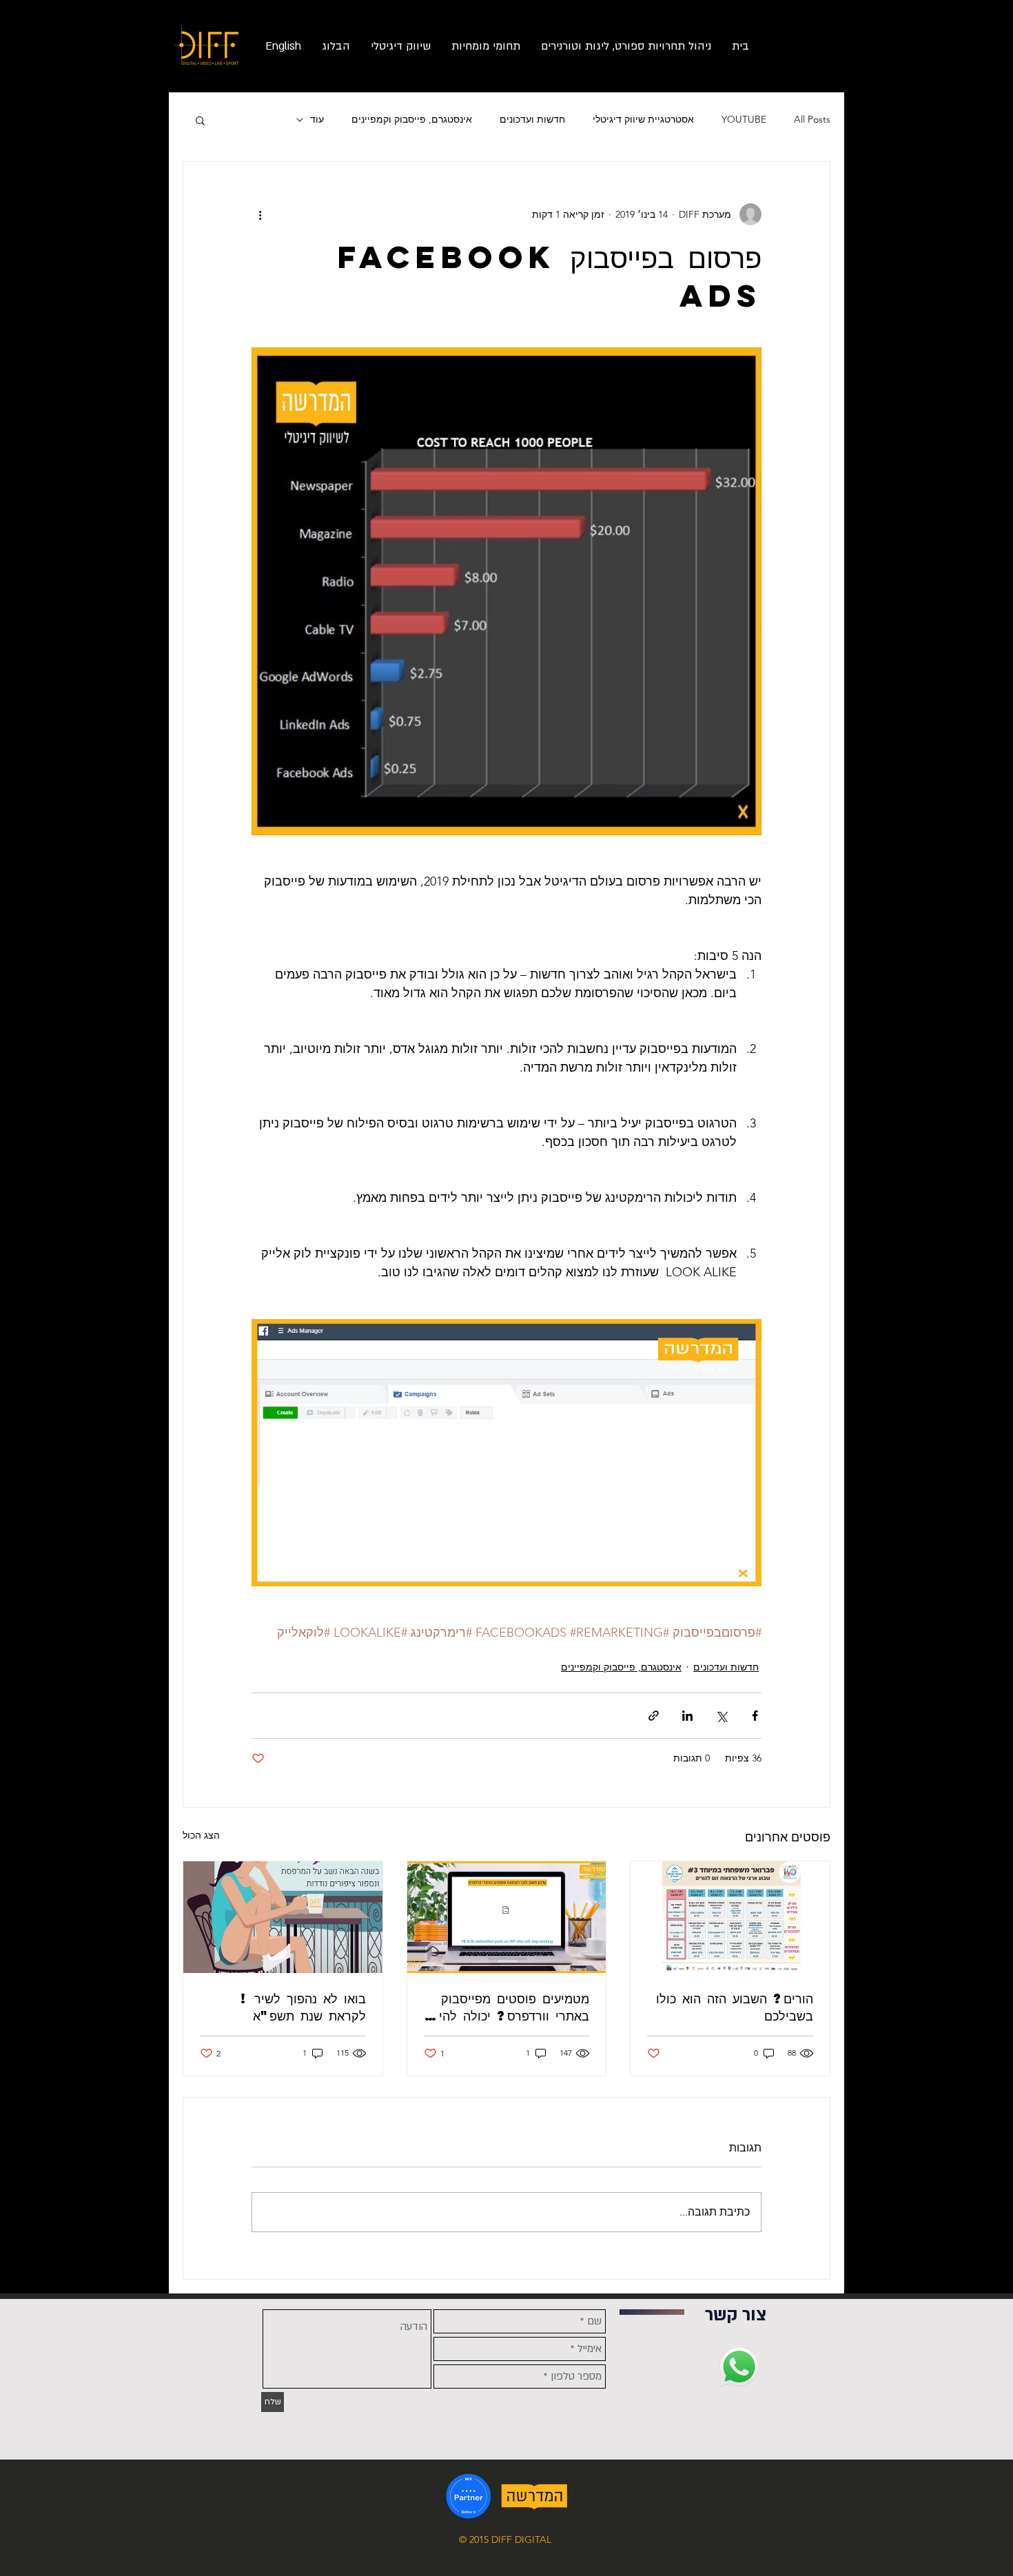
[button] (200, 120)
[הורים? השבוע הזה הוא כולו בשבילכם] (730, 1917)
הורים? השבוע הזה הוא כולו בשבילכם (735, 2007)
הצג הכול (201, 1835)
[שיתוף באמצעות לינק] (654, 1716)
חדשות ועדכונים (532, 119)
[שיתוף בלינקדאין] (687, 1716)
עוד (317, 119)
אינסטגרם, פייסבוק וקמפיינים (412, 119)
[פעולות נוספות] (260, 214)
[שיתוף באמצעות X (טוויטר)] (721, 1716)
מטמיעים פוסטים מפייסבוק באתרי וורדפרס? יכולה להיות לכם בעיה (508, 2007)
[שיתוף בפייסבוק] (755, 1716)
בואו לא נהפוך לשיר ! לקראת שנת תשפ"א (303, 2007)
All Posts (812, 119)
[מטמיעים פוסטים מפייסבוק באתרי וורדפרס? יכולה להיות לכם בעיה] (507, 1917)
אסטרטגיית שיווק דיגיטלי (643, 119)
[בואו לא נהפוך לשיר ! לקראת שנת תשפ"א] (283, 1917)
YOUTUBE (744, 119)
